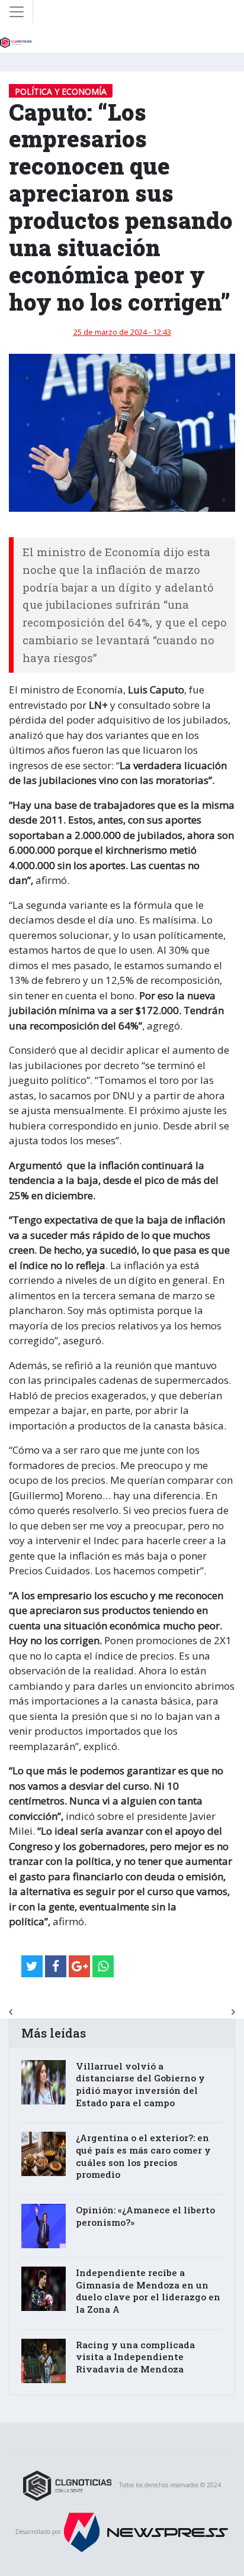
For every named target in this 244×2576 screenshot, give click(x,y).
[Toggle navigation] (17, 12)
